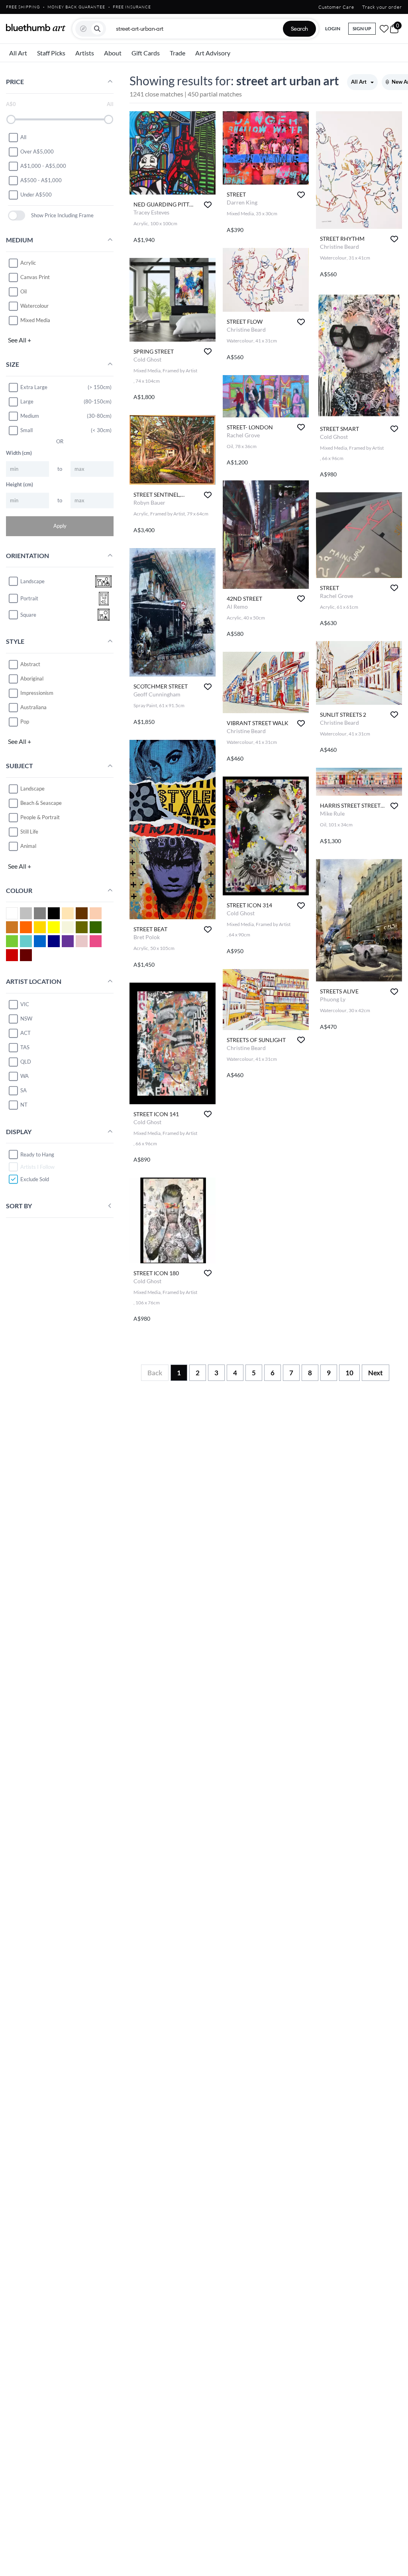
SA (24, 1090)
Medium (30, 416)
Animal (28, 846)
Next (376, 1373)
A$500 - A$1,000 (41, 180)
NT (24, 1105)
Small (26, 430)
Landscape (32, 789)
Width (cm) (19, 453)
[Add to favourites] (208, 205)
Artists (85, 53)
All (23, 137)
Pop (25, 722)
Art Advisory (213, 53)
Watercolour (34, 306)
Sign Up (362, 29)
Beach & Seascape (41, 803)
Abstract (30, 664)
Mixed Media (35, 320)
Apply (60, 526)
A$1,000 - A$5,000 (43, 166)
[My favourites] (384, 29)
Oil (24, 291)
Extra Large (34, 387)
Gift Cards (146, 53)
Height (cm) (20, 484)
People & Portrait (40, 817)
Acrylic (28, 263)
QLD (26, 1062)
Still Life (29, 832)
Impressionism (37, 693)
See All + (20, 340)
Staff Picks (51, 53)
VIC (25, 1004)
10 (349, 1373)
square (28, 615)
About (113, 53)
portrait (29, 598)
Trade (178, 53)
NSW (26, 1019)
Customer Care (336, 7)
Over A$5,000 (37, 151)
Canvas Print (35, 277)
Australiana (33, 707)
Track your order (382, 7)
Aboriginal (32, 678)
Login (333, 29)
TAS (25, 1047)
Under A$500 (36, 195)
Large (27, 401)
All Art (18, 53)
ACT (25, 1033)
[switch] (17, 215)
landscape (32, 581)
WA (25, 1076)
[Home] (36, 28)
